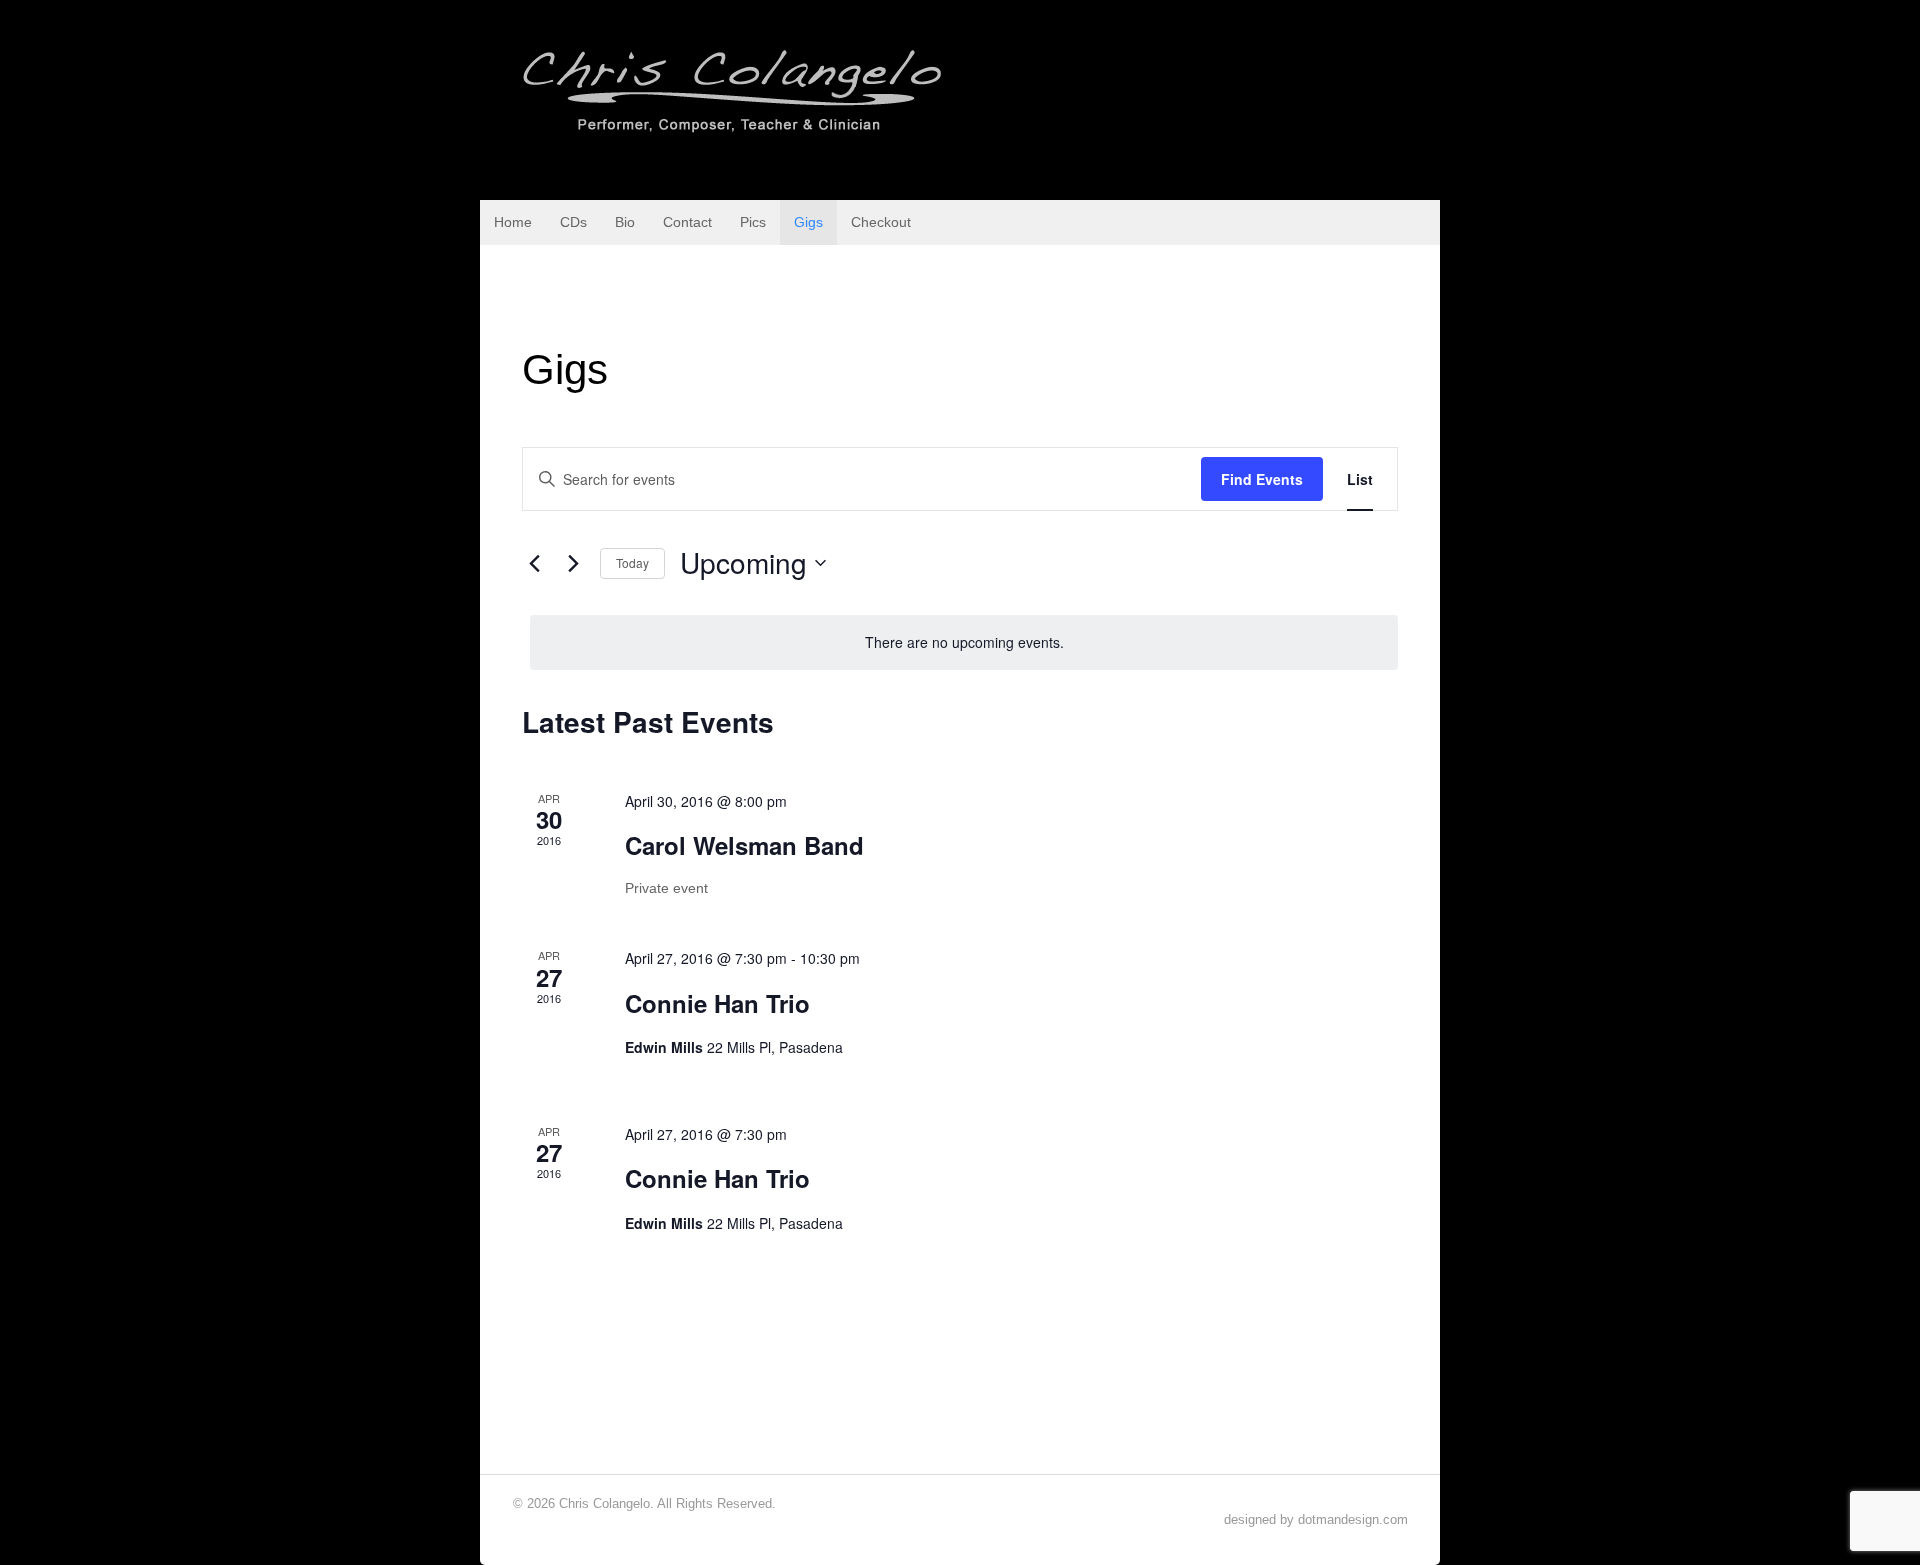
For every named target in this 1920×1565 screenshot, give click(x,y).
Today (632, 562)
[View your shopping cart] (1419, 221)
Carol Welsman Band (744, 845)
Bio (625, 222)
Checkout (881, 222)
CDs (573, 222)
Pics (753, 222)
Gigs (808, 222)
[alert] (964, 642)
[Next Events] (573, 563)
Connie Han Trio (717, 1003)
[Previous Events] (534, 563)
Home (513, 222)
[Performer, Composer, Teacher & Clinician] (734, 133)
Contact (687, 222)
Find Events (1262, 479)
